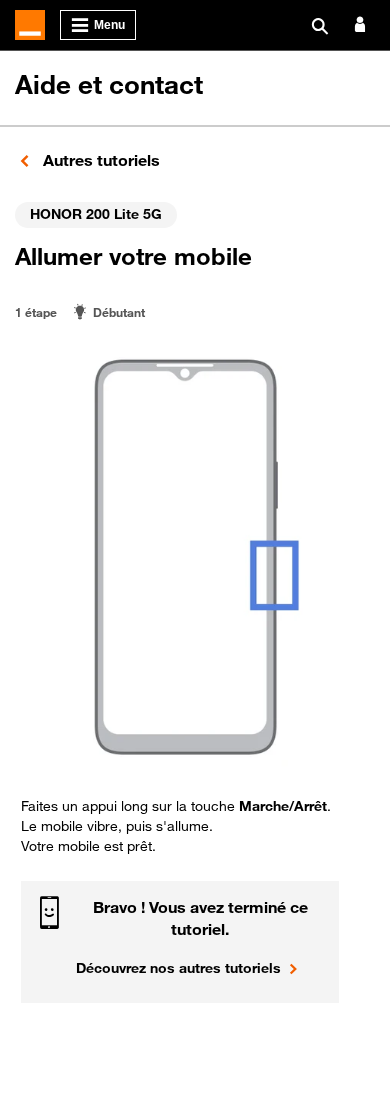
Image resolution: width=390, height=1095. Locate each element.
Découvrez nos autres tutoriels (178, 967)
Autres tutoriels (99, 160)
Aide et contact (109, 84)
